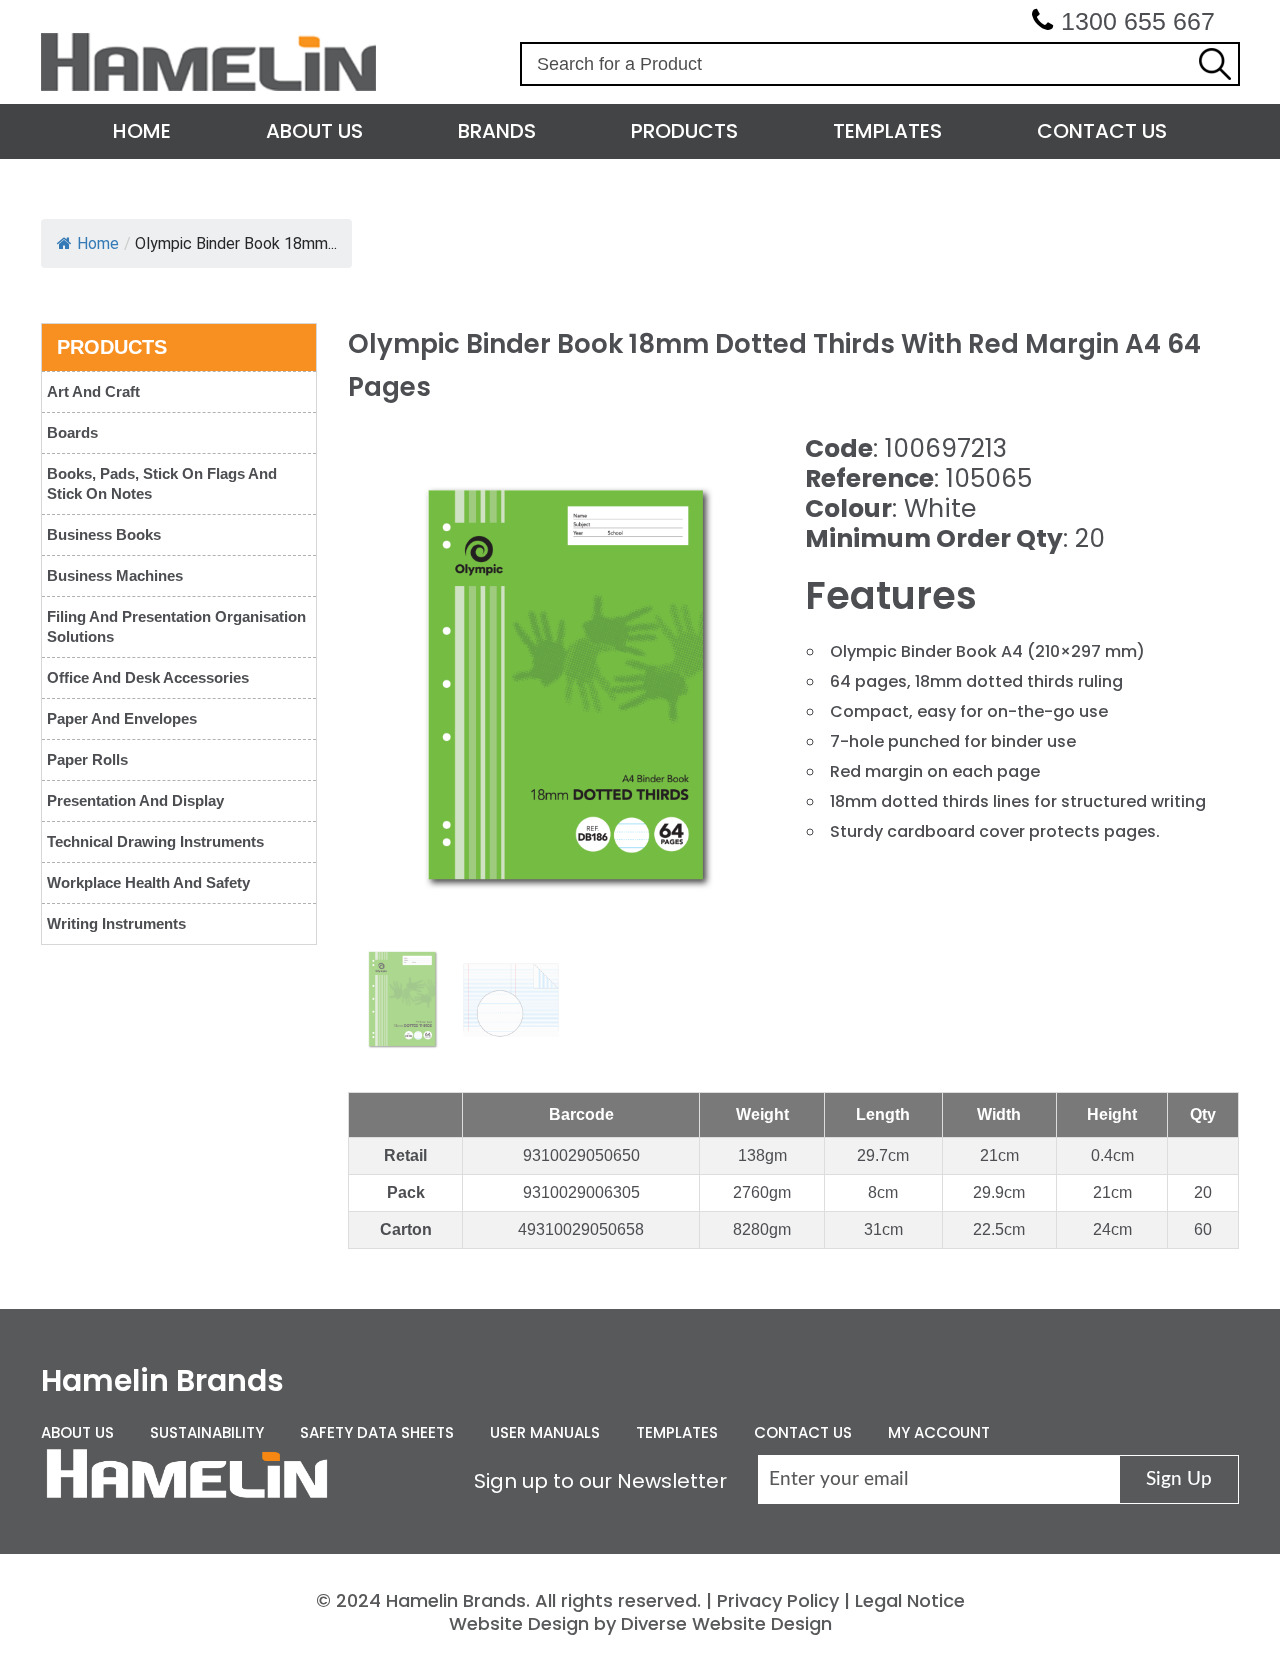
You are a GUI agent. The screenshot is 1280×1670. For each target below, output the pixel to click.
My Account (939, 1432)
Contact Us (1102, 131)
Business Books (104, 534)
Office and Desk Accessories (148, 677)
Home (142, 131)
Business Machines (115, 575)
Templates (887, 131)
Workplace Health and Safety (148, 882)
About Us (314, 131)
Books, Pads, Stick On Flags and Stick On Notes (162, 483)
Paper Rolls (87, 759)
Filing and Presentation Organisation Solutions (176, 626)
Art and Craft (93, 391)
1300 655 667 (1138, 21)
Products (684, 131)
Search (1215, 64)
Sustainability (207, 1432)
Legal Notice (910, 1600)
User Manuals (545, 1432)
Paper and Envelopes (122, 718)
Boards (72, 432)
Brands (497, 131)
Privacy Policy (778, 1600)
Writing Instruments (116, 923)
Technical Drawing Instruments (155, 841)
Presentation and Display (135, 800)
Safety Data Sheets (377, 1432)
